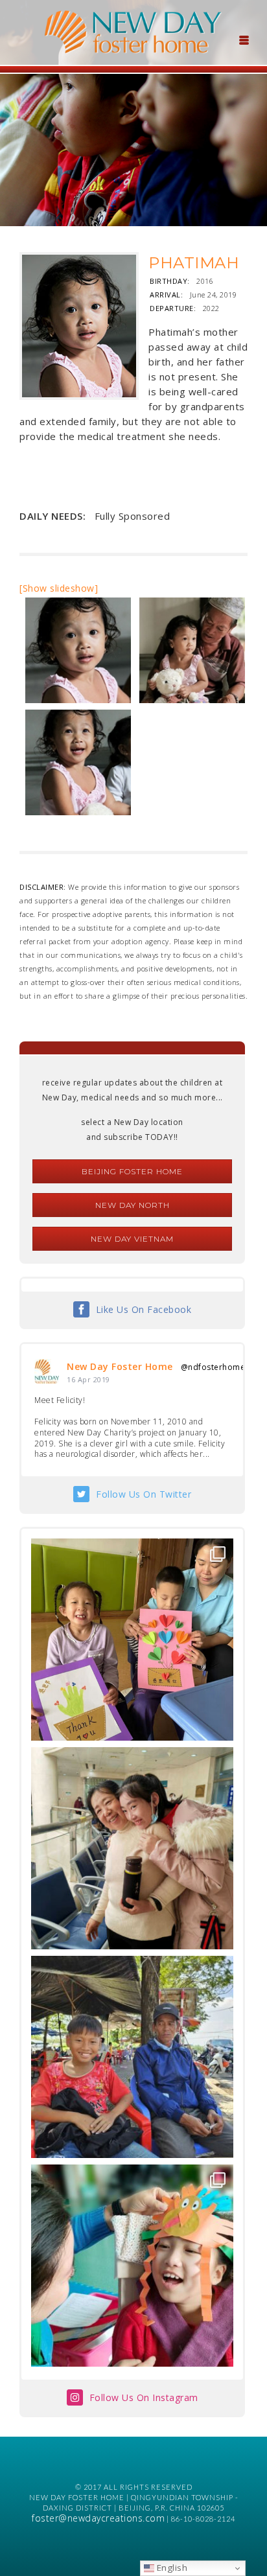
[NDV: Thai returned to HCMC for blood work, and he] (132, 2057)
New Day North (133, 1205)
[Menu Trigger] (244, 39)
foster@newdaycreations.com (98, 2518)
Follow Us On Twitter (144, 1494)
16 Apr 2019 (88, 1379)
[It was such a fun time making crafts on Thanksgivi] (132, 2266)
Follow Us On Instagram (144, 2397)
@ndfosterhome (213, 1367)
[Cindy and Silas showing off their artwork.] (132, 1640)
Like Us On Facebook (144, 1309)
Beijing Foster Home (132, 1171)
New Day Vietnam (132, 1239)
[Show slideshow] (59, 588)
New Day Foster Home (120, 1366)
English (171, 2568)
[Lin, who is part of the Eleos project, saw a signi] (132, 1848)
